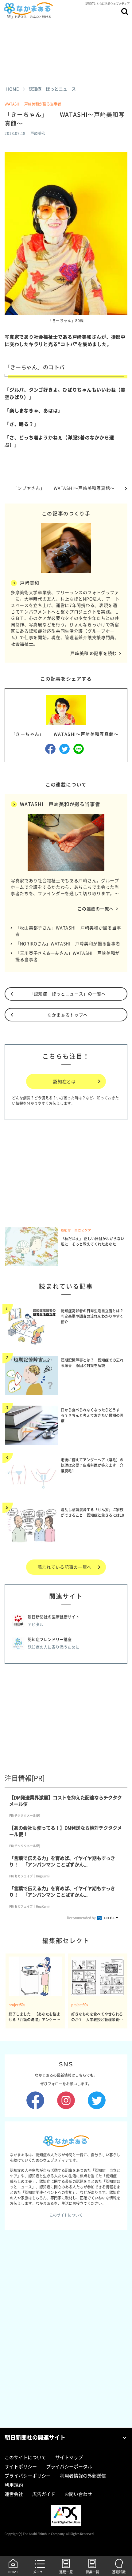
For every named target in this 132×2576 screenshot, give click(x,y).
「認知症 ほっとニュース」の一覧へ (68, 994)
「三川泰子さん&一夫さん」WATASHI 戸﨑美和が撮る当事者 (68, 956)
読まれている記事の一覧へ (64, 1567)
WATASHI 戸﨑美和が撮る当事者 (33, 104)
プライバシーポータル (69, 2466)
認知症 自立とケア (76, 1230)
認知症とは (64, 1081)
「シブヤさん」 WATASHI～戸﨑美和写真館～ (66, 488)
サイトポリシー (21, 2466)
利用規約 (14, 2485)
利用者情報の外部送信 (83, 2476)
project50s (17, 2005)
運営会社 (14, 2494)
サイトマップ (69, 2457)
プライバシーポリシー (28, 2476)
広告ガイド (44, 2494)
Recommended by (82, 1918)
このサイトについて (66, 2215)
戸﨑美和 (30, 583)
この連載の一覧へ (95, 909)
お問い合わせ (78, 2494)
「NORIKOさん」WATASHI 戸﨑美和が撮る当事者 (68, 943)
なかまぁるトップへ (68, 1015)
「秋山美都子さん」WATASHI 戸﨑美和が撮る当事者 (68, 931)
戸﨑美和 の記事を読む (93, 653)
